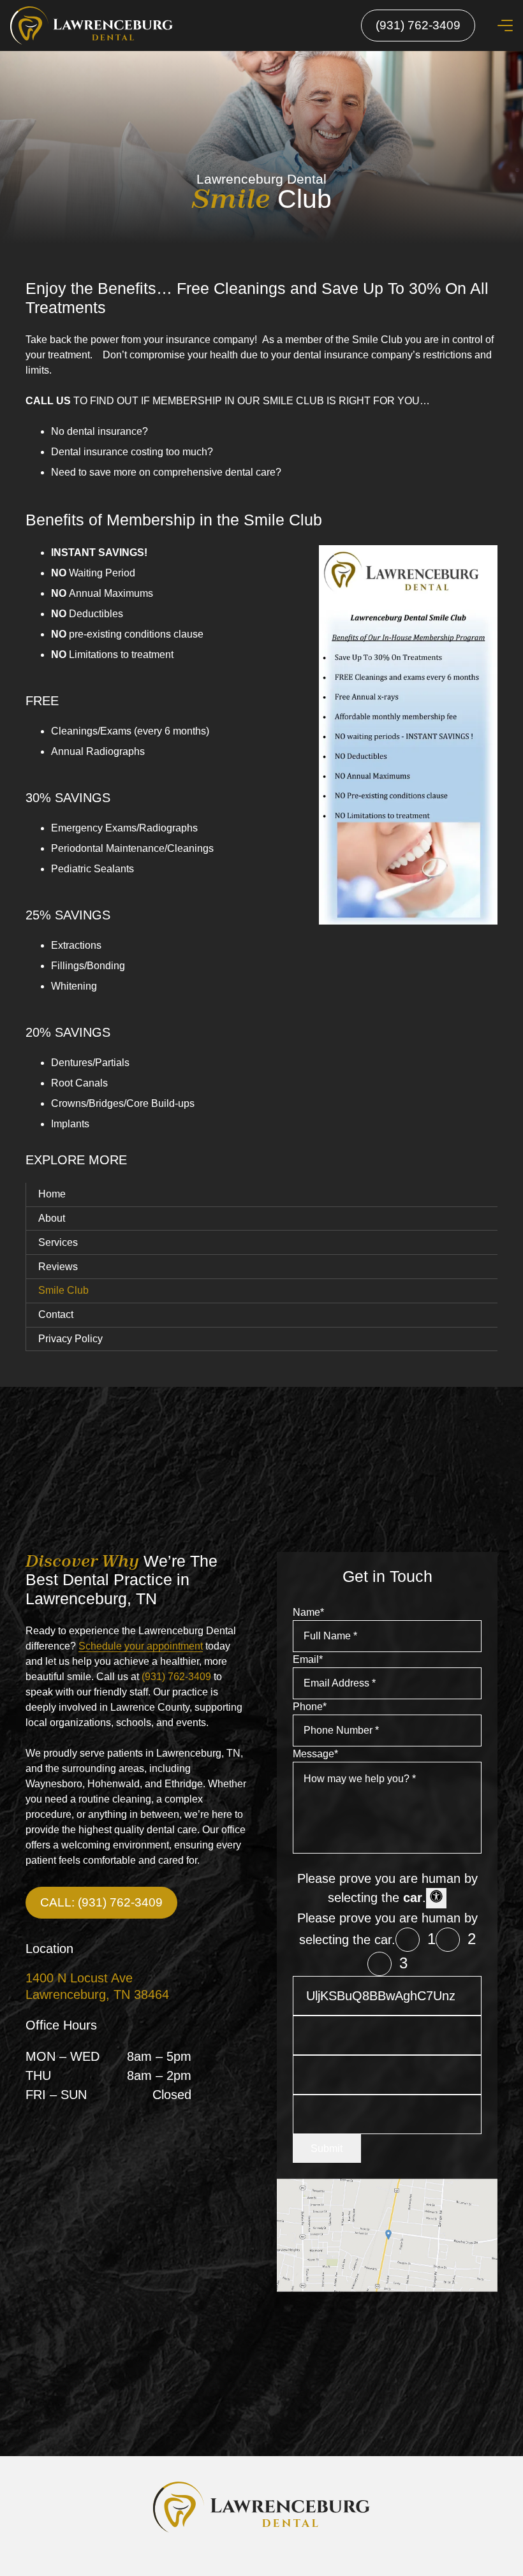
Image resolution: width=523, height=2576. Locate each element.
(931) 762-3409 (176, 1677)
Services (58, 1242)
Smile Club (63, 1290)
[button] (505, 26)
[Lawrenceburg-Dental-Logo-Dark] (261, 2507)
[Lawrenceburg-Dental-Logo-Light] (92, 26)
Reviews (58, 1267)
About (52, 1218)
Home (52, 1194)
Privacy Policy (70, 1339)
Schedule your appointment (141, 1646)
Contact (56, 1314)
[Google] (249, 2561)
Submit (327, 2148)
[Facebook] (274, 2561)
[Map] (387, 2235)
